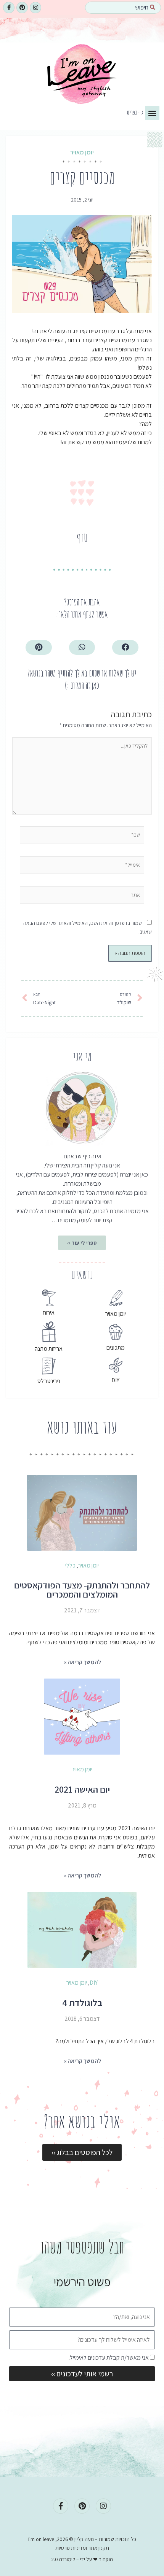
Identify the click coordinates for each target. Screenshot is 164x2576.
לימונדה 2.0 (63, 2559)
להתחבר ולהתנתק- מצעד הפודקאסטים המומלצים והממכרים (82, 1590)
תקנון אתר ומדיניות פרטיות (82, 2548)
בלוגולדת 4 (82, 2003)
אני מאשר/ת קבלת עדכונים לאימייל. (109, 2358)
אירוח (49, 1313)
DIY (115, 1380)
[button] (152, 113)
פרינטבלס (49, 1381)
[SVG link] (82, 77)
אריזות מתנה (49, 1349)
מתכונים (116, 1348)
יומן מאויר (82, 152)
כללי (70, 1565)
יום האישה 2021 (82, 1789)
